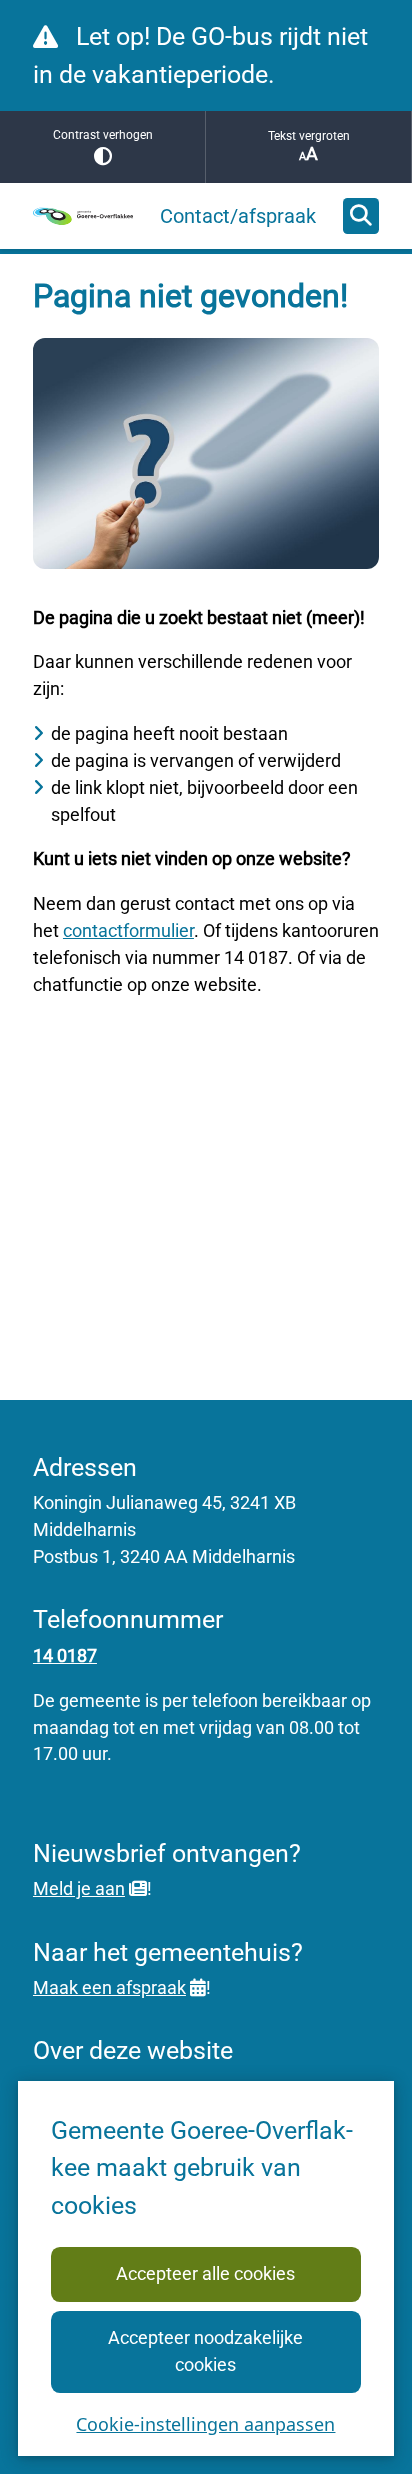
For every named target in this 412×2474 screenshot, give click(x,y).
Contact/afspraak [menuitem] (238, 216)
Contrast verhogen (103, 135)
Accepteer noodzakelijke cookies (205, 2351)
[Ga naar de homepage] (83, 216)
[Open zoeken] (361, 216)
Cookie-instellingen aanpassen (205, 2424)
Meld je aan (79, 1888)
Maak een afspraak (109, 1987)
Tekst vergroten (309, 136)
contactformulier (128, 930)
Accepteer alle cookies (205, 2273)
